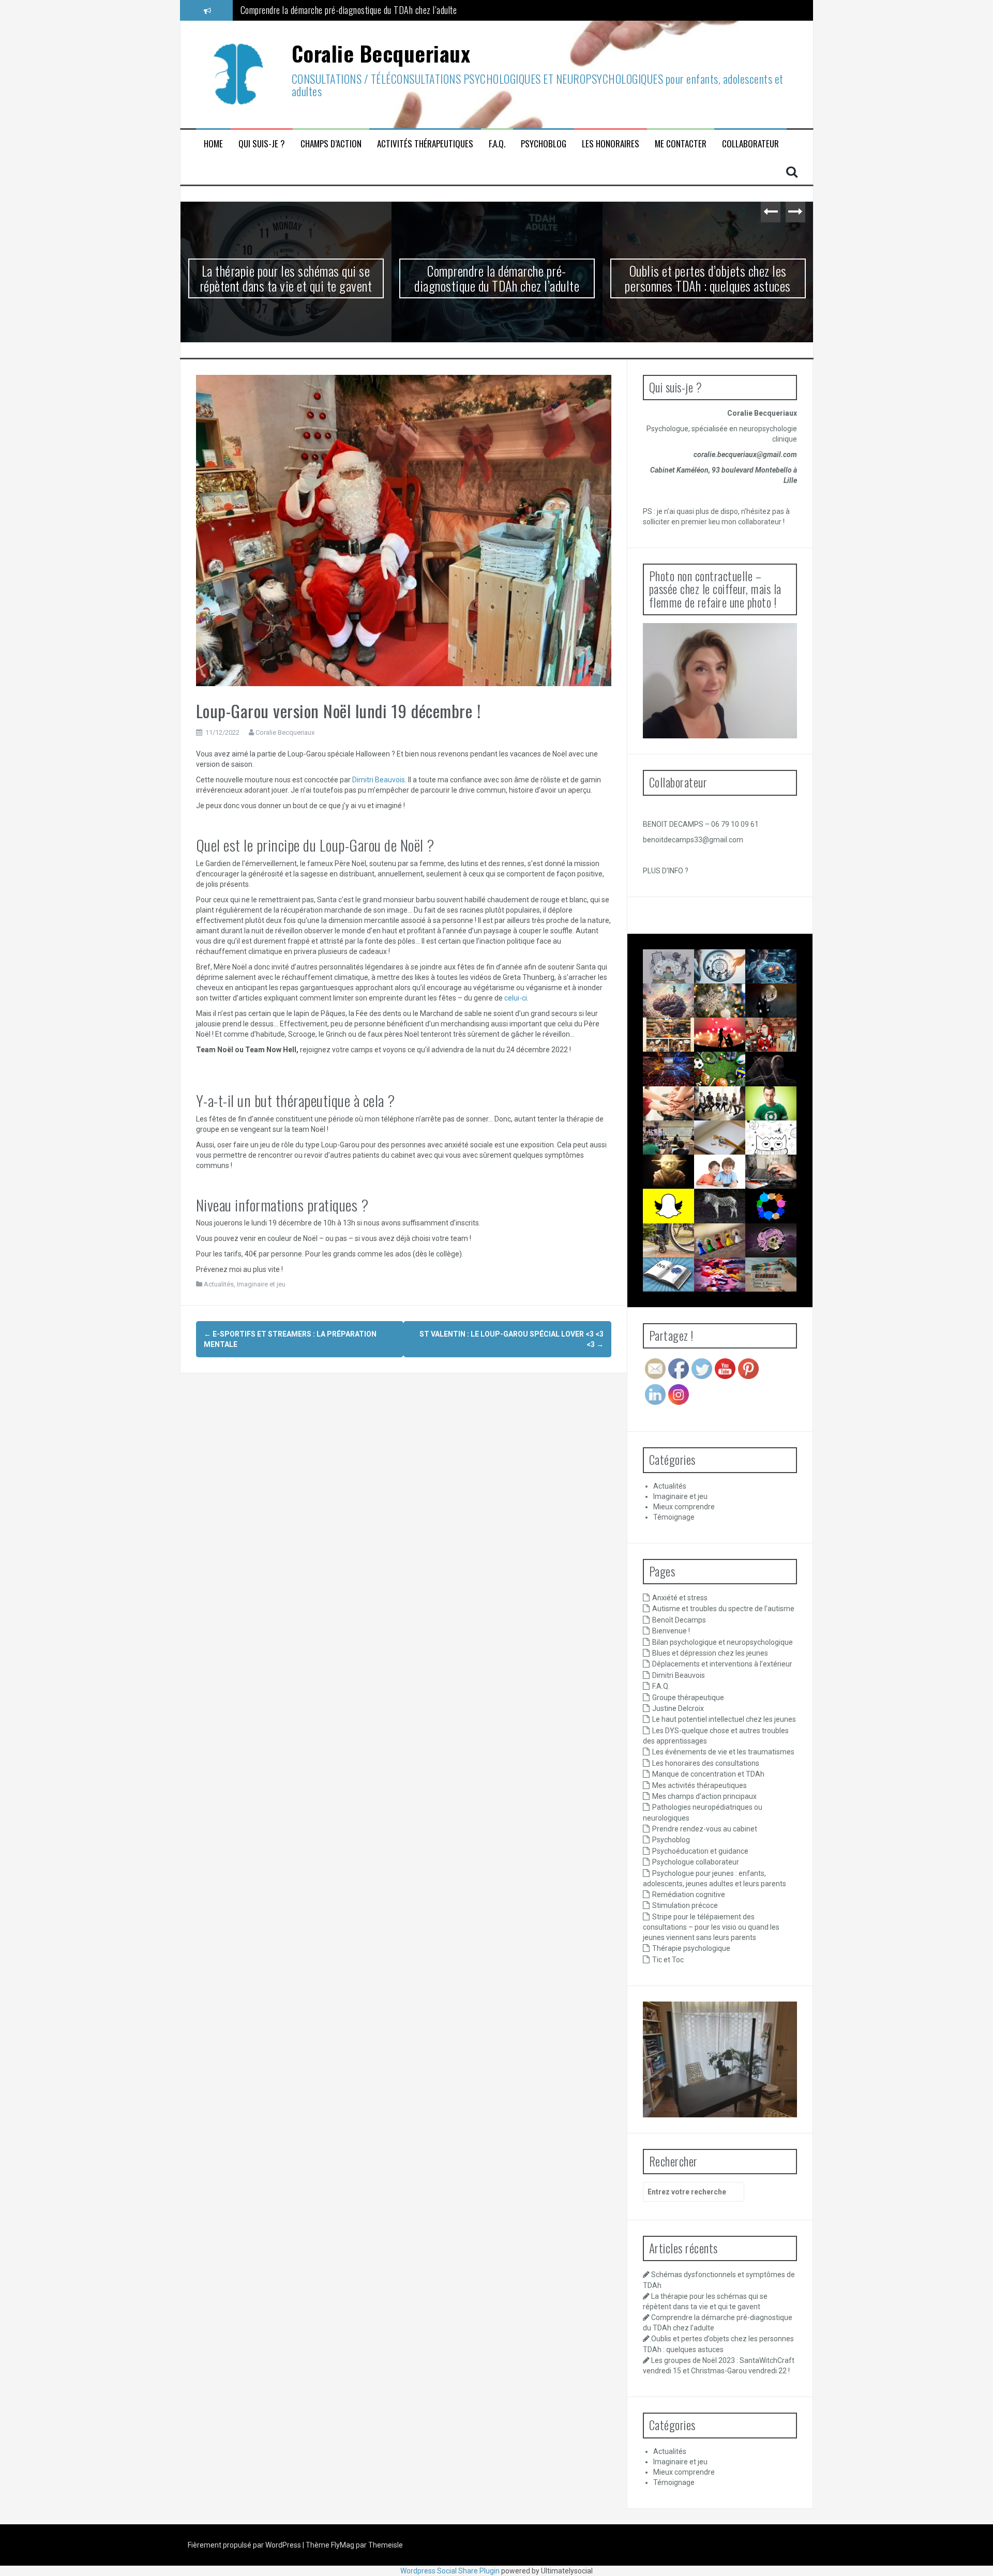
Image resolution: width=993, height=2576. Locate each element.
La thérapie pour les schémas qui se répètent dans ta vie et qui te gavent (286, 278)
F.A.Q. (497, 144)
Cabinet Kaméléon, (681, 470)
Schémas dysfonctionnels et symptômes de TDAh (682, 979)
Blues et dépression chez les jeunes (710, 1653)
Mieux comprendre (684, 1507)
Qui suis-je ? (262, 144)
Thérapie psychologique (691, 1948)
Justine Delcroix (678, 1708)
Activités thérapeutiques (425, 144)
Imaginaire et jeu (261, 1284)
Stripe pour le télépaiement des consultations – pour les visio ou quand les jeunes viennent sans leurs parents (711, 1927)
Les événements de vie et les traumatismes (723, 1752)
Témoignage (674, 1517)
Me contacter (681, 144)
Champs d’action (331, 144)
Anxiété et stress (680, 1598)
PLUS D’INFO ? (666, 871)
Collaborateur (750, 144)
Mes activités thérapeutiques (699, 1785)
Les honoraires (611, 144)
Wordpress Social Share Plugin (451, 2571)
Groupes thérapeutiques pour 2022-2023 (681, 1116)
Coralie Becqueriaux (381, 53)
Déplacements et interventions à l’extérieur (722, 1664)
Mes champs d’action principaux (704, 1796)
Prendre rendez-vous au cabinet (705, 1829)
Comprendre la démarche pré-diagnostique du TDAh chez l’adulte (497, 278)
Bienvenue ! (671, 1631)
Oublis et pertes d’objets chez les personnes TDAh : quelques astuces (357, 10)
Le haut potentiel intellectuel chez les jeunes (724, 1719)
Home (213, 144)
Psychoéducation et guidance (700, 1851)
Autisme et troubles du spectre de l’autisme (723, 1609)
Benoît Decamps (679, 1620)
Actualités (219, 1284)
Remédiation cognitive (689, 1895)
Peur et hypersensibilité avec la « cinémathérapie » (791, 1287)
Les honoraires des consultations (706, 1763)
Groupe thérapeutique (688, 1698)
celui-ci (516, 998)
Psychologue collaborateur (696, 1862)
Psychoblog (544, 144)
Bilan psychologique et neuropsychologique (723, 1642)
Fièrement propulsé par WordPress (245, 2545)
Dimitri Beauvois (379, 780)
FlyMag (343, 2545)
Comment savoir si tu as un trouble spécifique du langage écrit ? (673, 1305)
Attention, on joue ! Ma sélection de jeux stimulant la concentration (730, 1296)
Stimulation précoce (685, 1905)
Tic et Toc (668, 1960)
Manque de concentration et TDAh (708, 1774)
